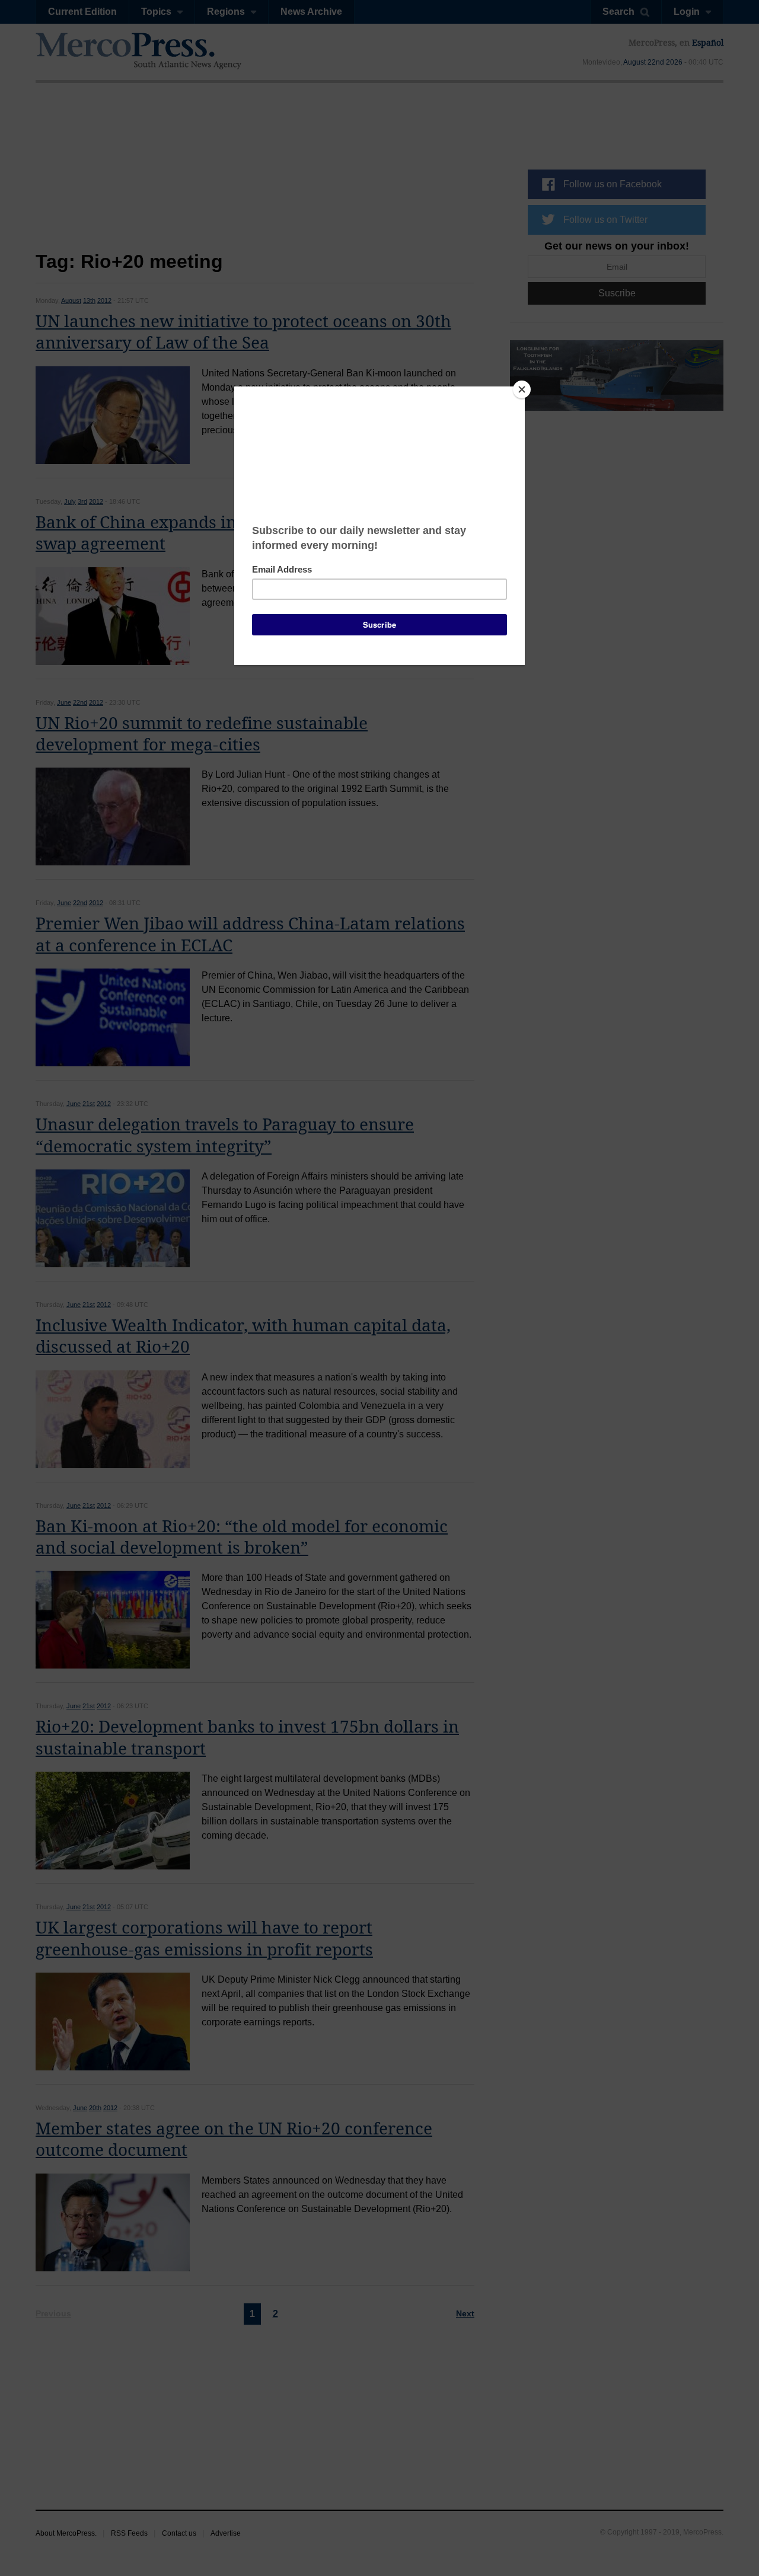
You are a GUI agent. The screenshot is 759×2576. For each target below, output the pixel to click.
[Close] (522, 389)
